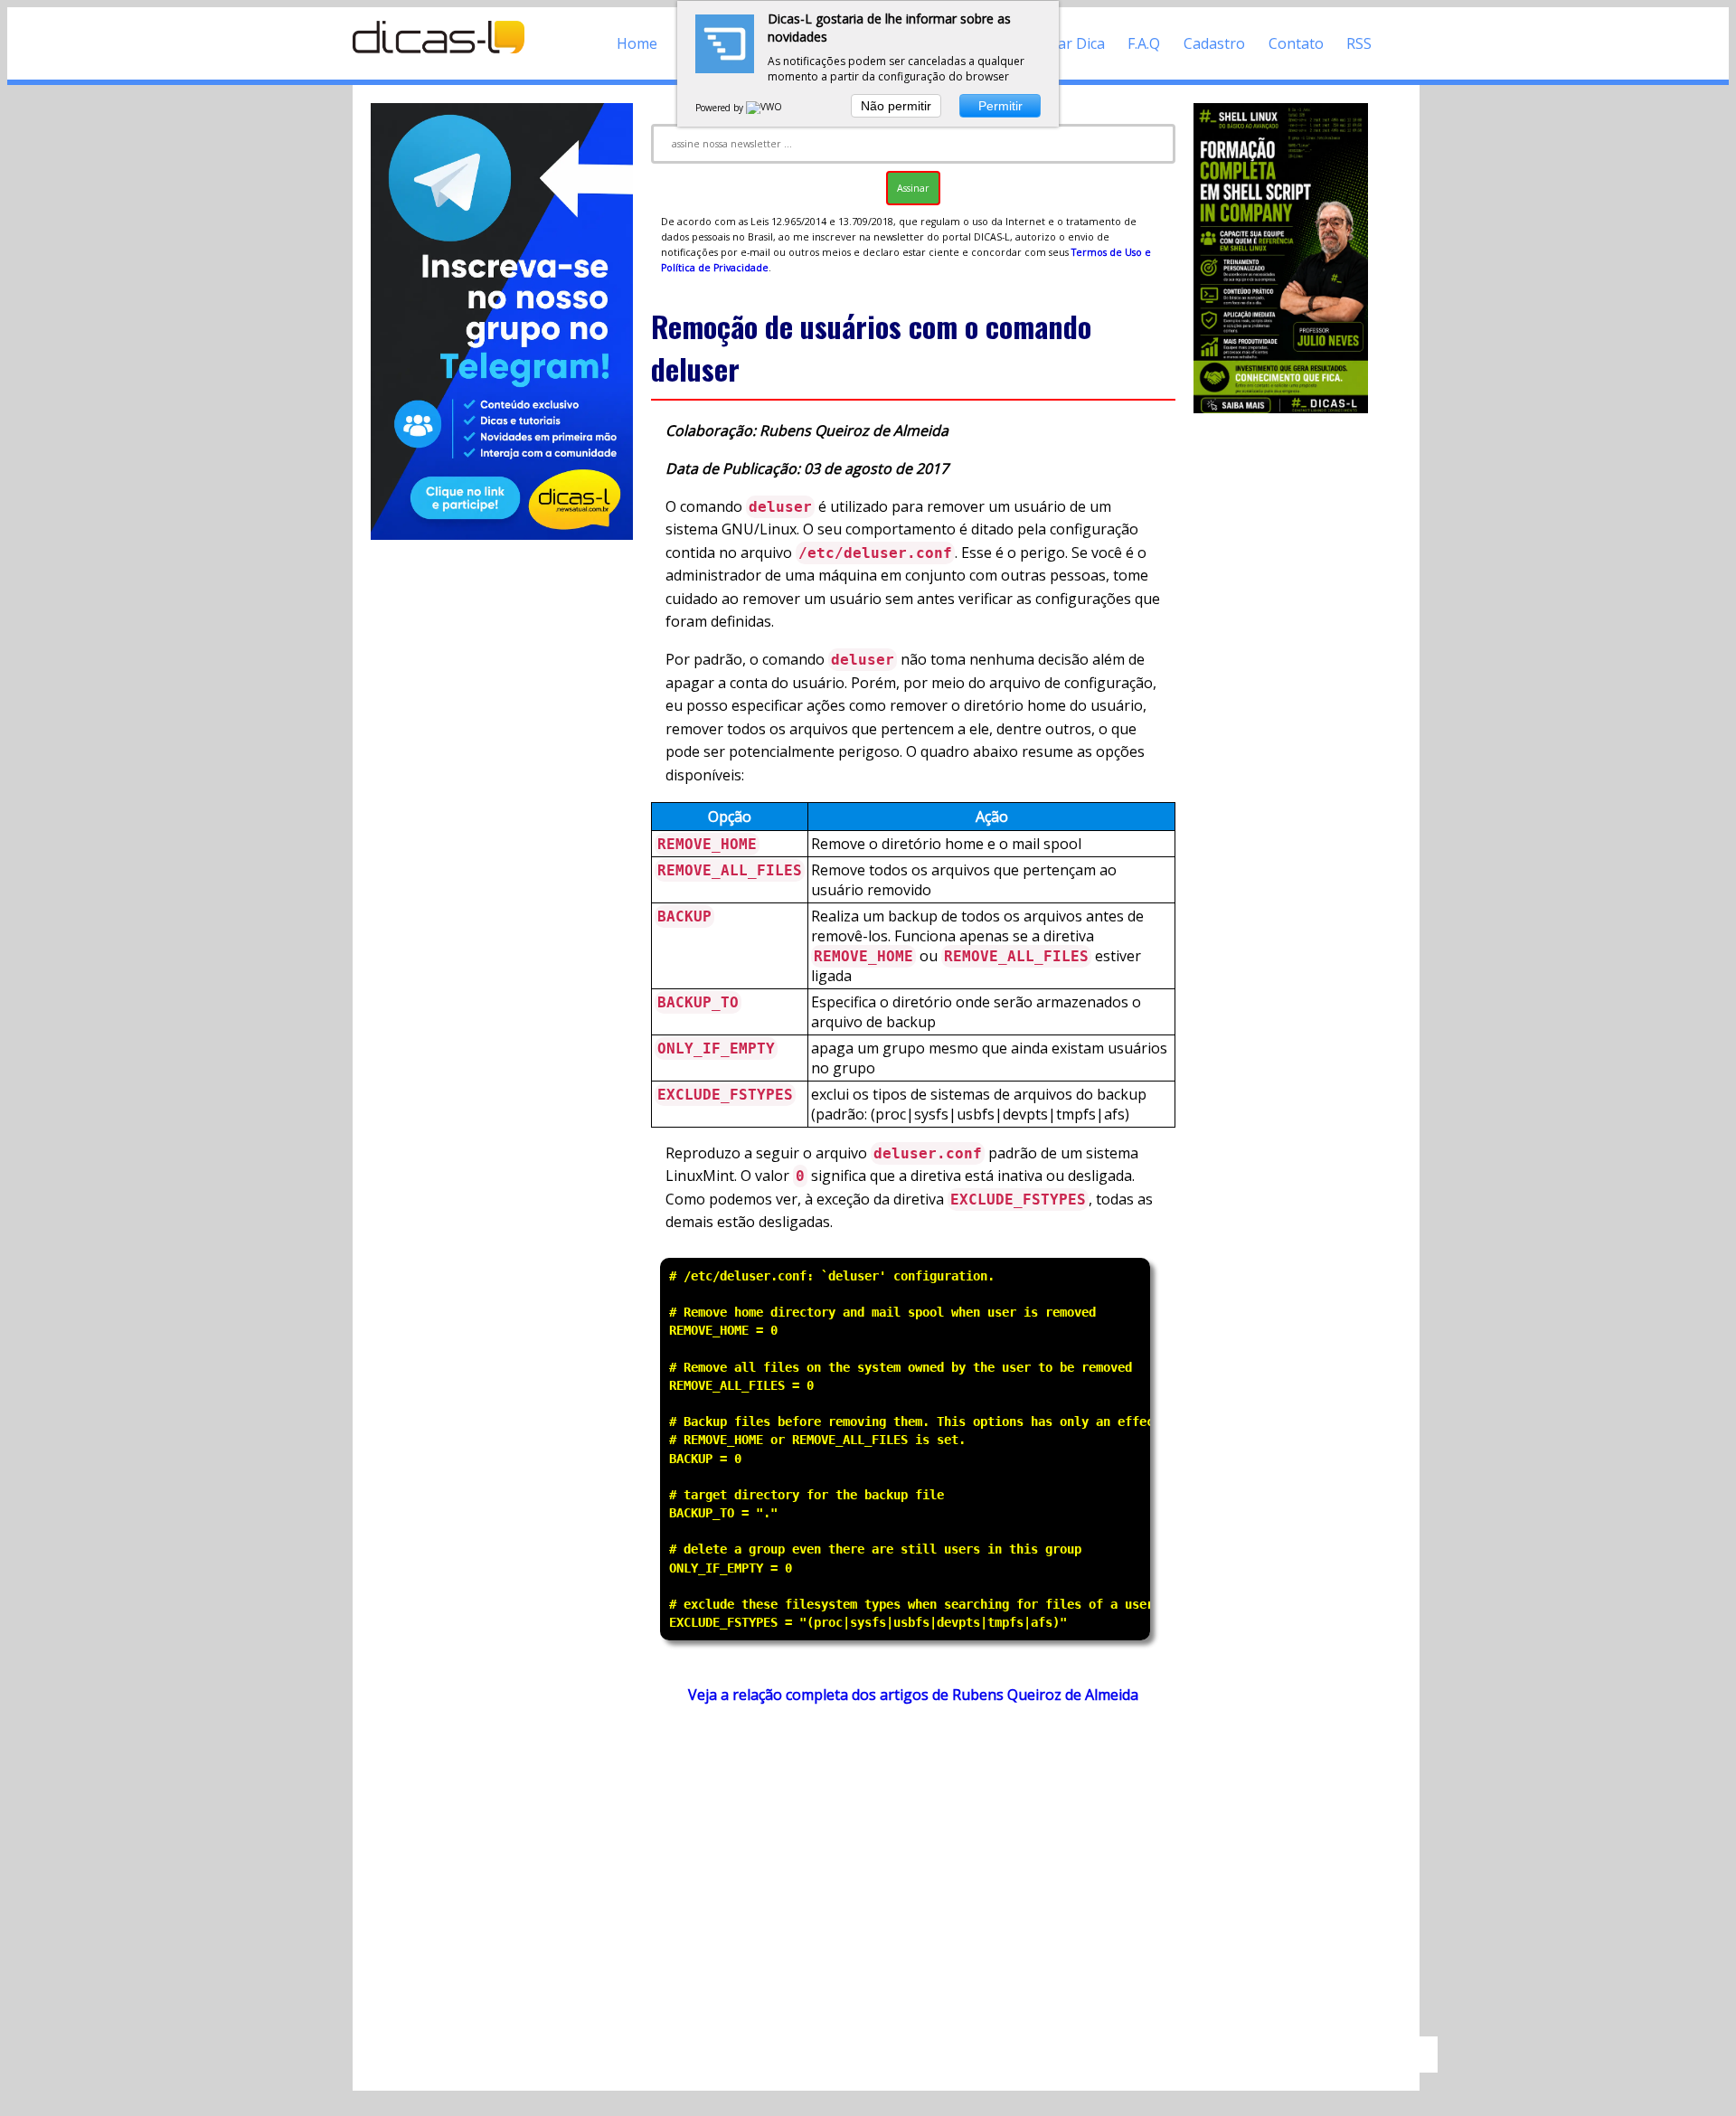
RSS (1359, 43)
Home (637, 43)
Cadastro (1214, 43)
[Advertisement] (913, 1879)
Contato (1296, 43)
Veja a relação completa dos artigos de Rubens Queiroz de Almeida (913, 1695)
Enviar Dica (1067, 43)
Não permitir (896, 106)
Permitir (1000, 106)
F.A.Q (1144, 43)
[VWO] (765, 108)
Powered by (721, 108)
